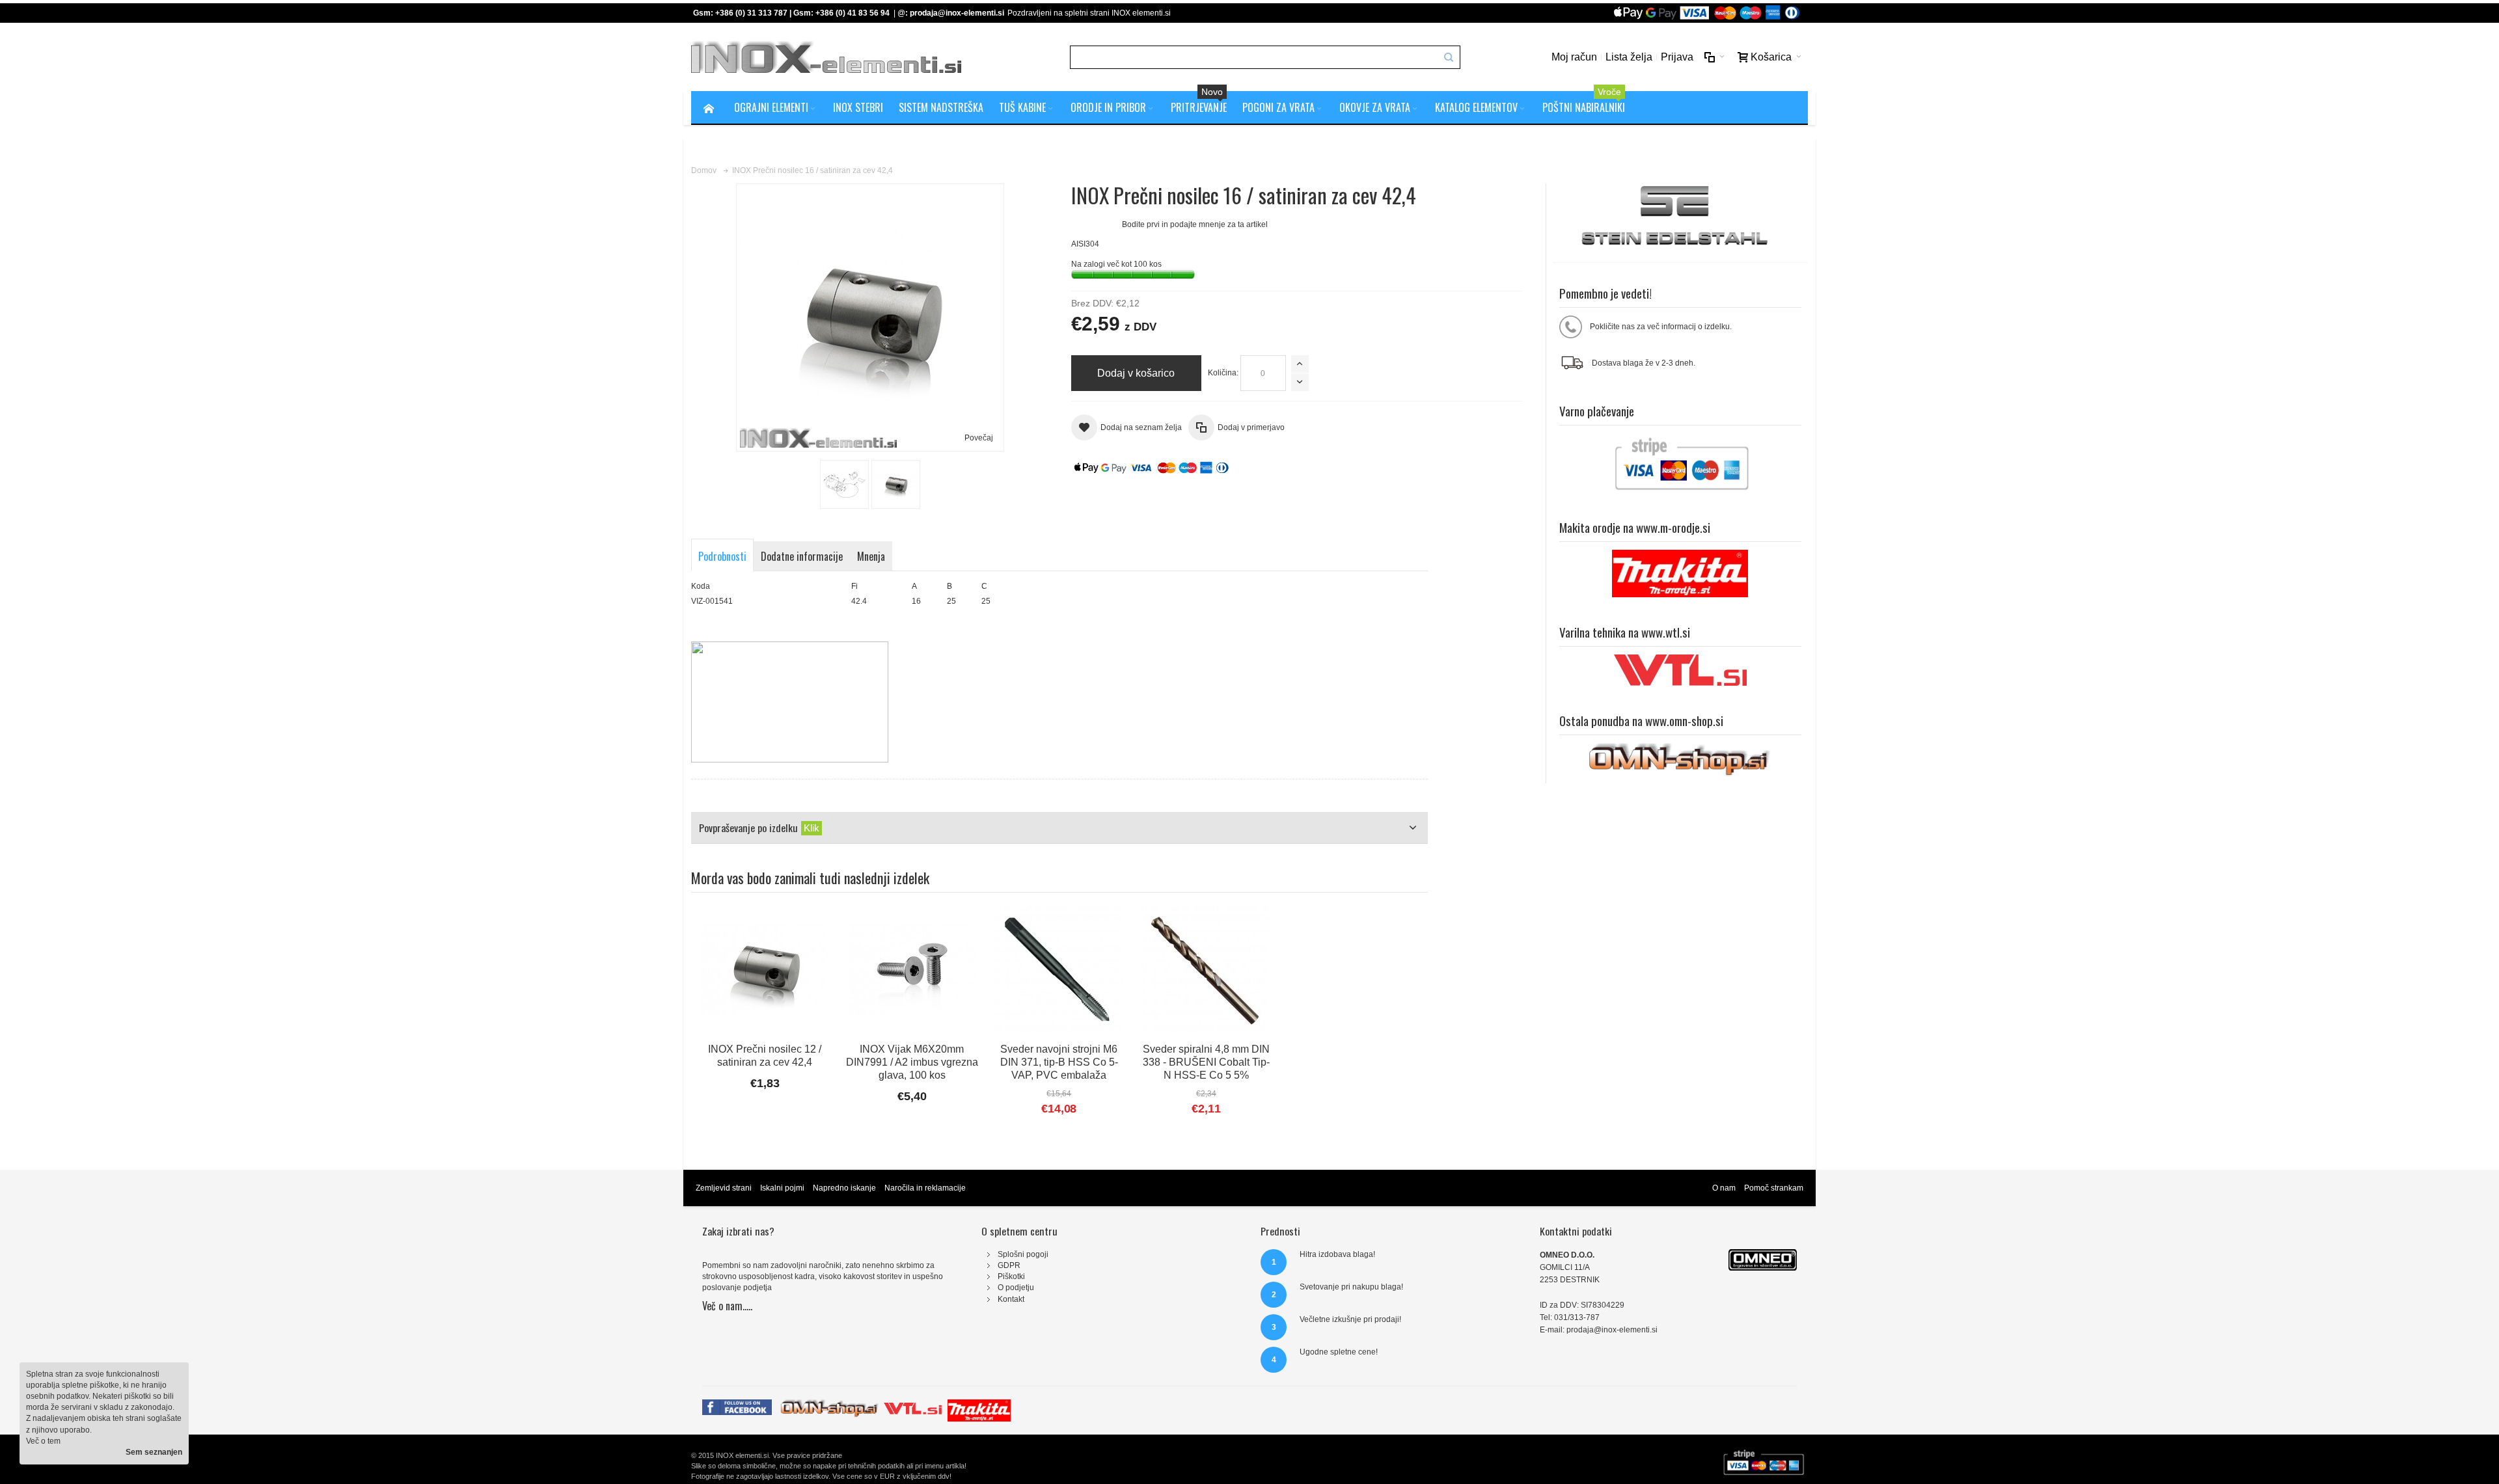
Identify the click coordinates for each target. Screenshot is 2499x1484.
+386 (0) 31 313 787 (751, 13)
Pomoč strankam (1774, 1188)
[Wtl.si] (913, 1405)
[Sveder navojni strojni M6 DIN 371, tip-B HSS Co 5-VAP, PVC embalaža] (1059, 969)
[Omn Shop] (830, 1405)
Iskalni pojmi (782, 1188)
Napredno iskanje (844, 1188)
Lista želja (1629, 57)
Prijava (1677, 57)
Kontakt (1011, 1299)
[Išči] (1449, 57)
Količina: (1223, 373)
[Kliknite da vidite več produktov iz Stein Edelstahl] (1680, 217)
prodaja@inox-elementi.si (957, 13)
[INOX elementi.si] (826, 57)
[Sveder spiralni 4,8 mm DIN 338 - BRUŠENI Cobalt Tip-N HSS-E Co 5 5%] (1206, 969)
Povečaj (979, 438)
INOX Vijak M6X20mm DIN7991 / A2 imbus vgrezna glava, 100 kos (912, 1062)
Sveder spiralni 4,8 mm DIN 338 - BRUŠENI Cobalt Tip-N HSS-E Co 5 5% (1206, 1062)
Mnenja (871, 556)
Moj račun (1574, 57)
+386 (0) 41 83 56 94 (853, 13)
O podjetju (1016, 1288)
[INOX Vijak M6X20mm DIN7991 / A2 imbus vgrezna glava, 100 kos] (912, 969)
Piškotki (1011, 1276)
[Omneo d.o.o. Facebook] (737, 1405)
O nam (1724, 1188)
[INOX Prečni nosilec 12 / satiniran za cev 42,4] (765, 969)
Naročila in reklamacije (925, 1188)
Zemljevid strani (724, 1188)
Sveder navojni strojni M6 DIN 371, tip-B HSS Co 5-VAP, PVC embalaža (1059, 1062)
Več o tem (43, 1441)
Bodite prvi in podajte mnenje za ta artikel (1195, 224)
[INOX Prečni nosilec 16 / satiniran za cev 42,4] (844, 484)
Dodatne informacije (802, 556)
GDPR (1009, 1265)
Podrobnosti (722, 556)
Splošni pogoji (1023, 1254)
